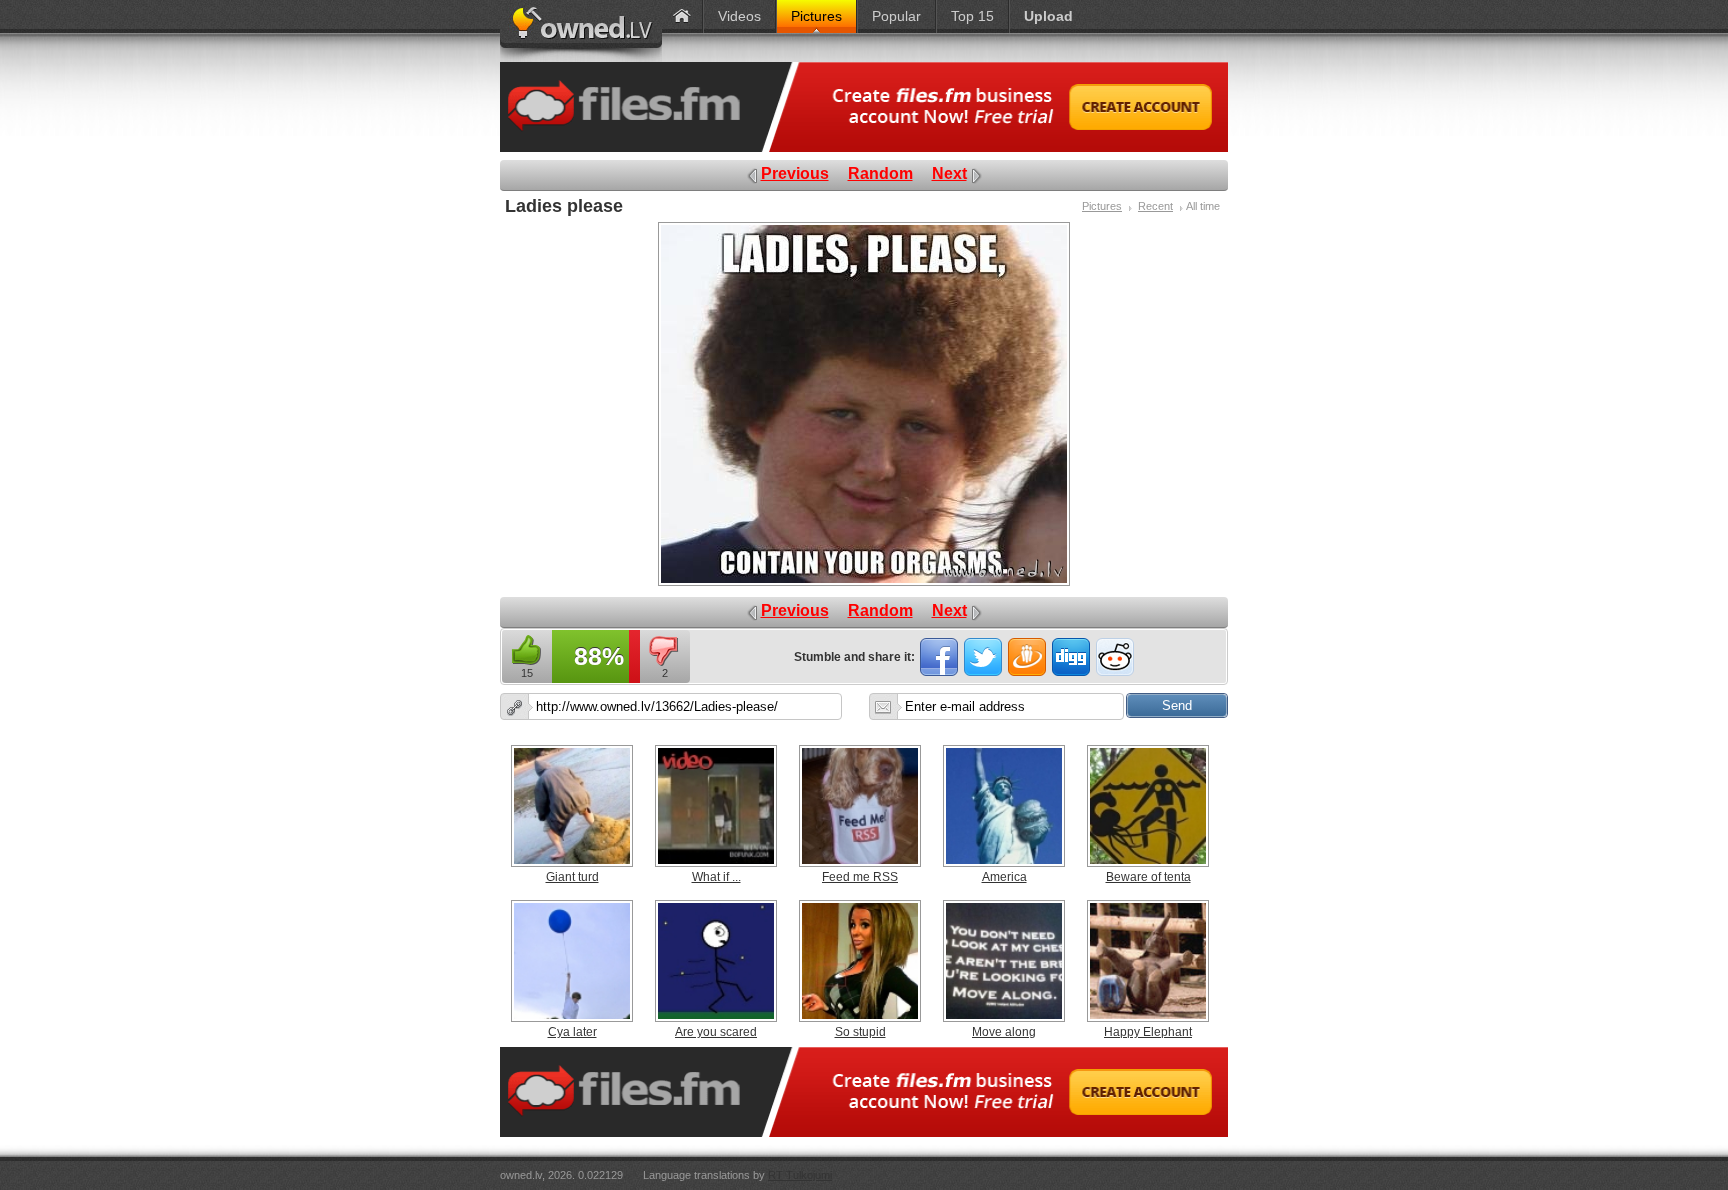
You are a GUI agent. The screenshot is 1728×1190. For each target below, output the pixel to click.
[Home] (682, 16)
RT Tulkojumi (800, 1175)
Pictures (1102, 206)
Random (880, 173)
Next (949, 173)
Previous (795, 173)
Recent (1155, 206)
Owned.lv (581, 31)
